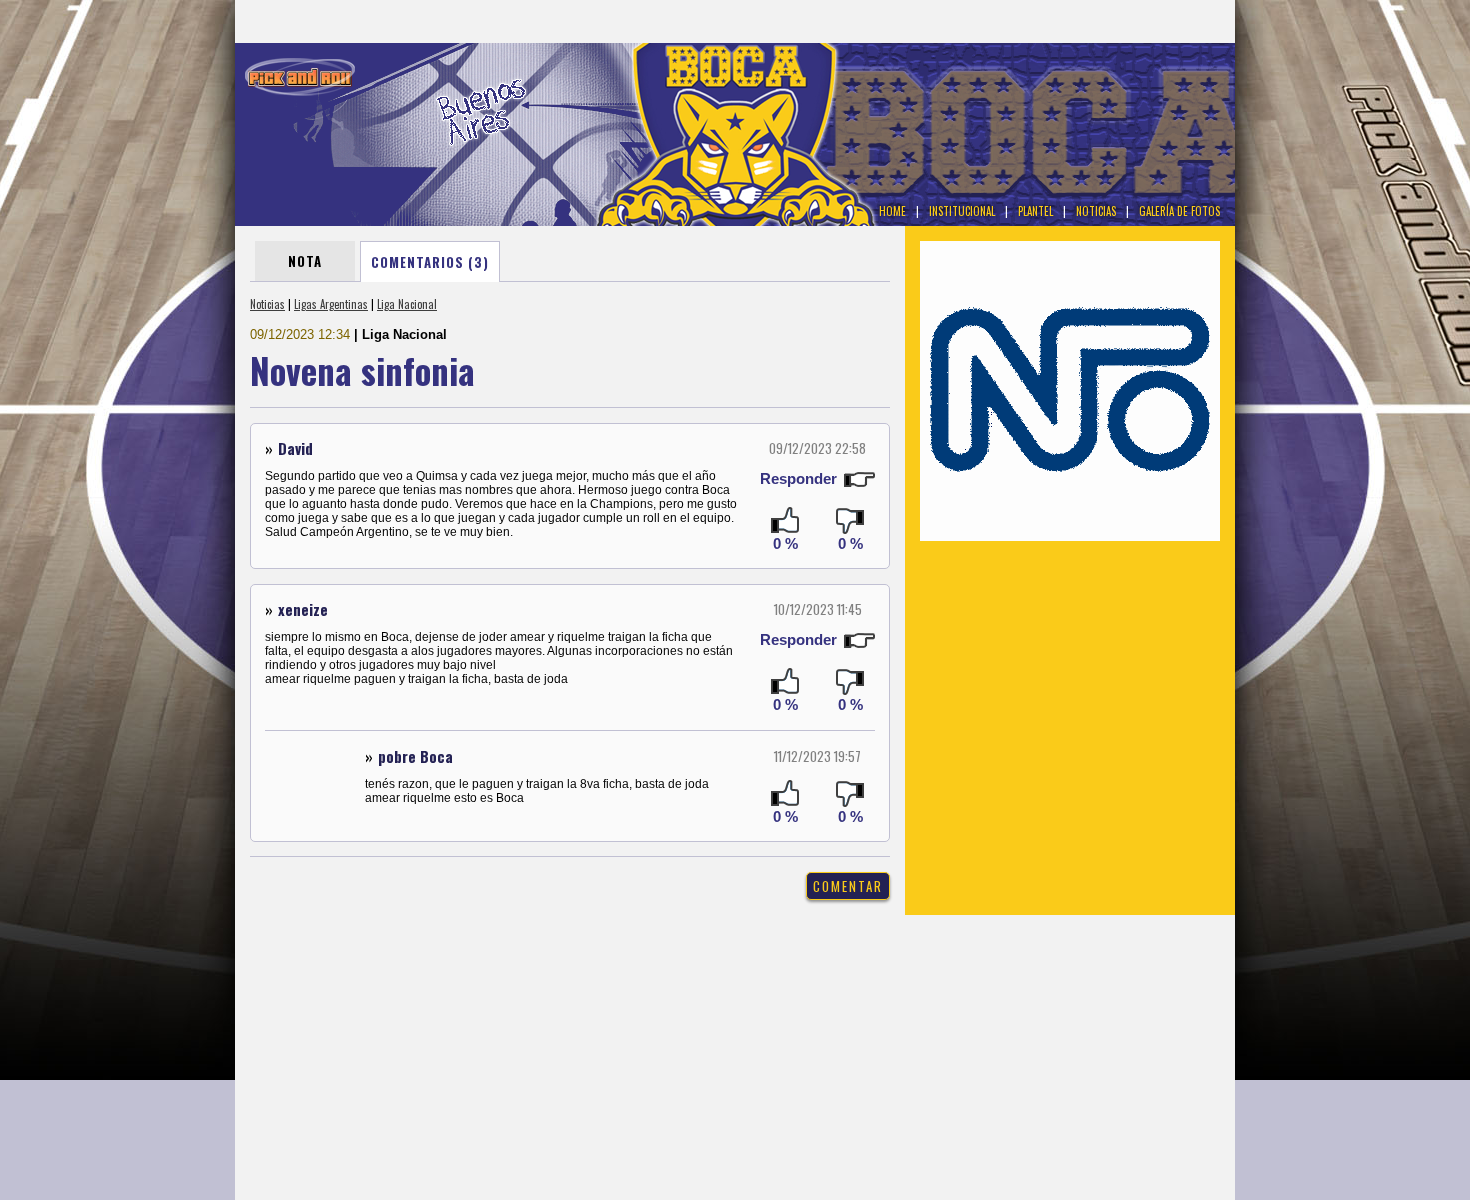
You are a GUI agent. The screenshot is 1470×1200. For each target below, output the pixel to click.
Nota (305, 261)
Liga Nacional (407, 304)
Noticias (267, 304)
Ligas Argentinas (331, 304)
